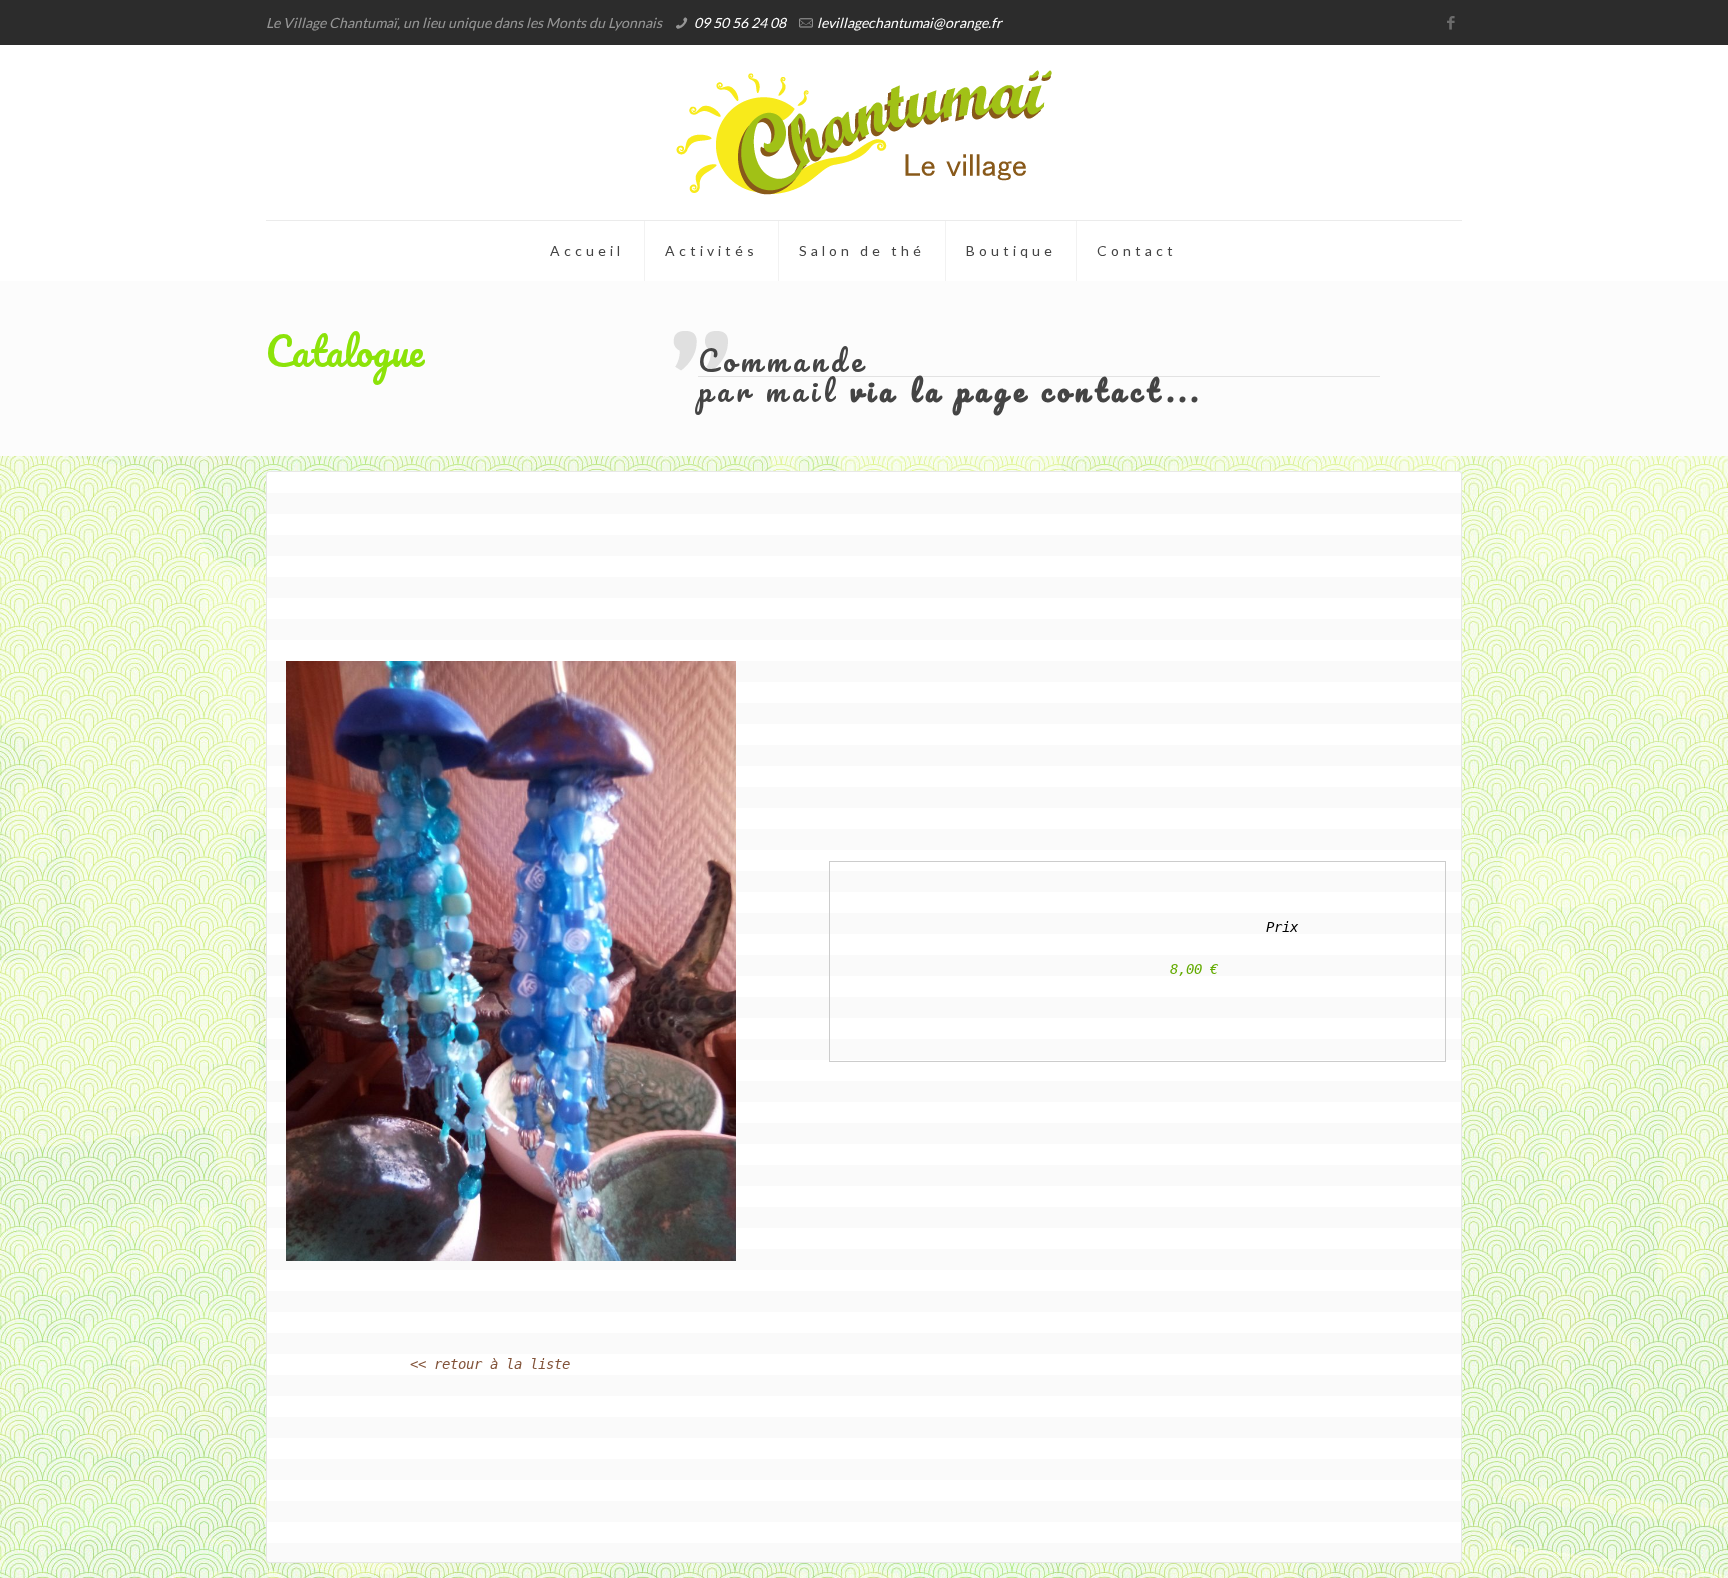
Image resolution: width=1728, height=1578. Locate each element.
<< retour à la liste (490, 1364)
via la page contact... (1026, 390)
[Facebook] (1451, 22)
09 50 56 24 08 (740, 22)
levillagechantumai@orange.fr (909, 22)
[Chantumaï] (864, 132)
